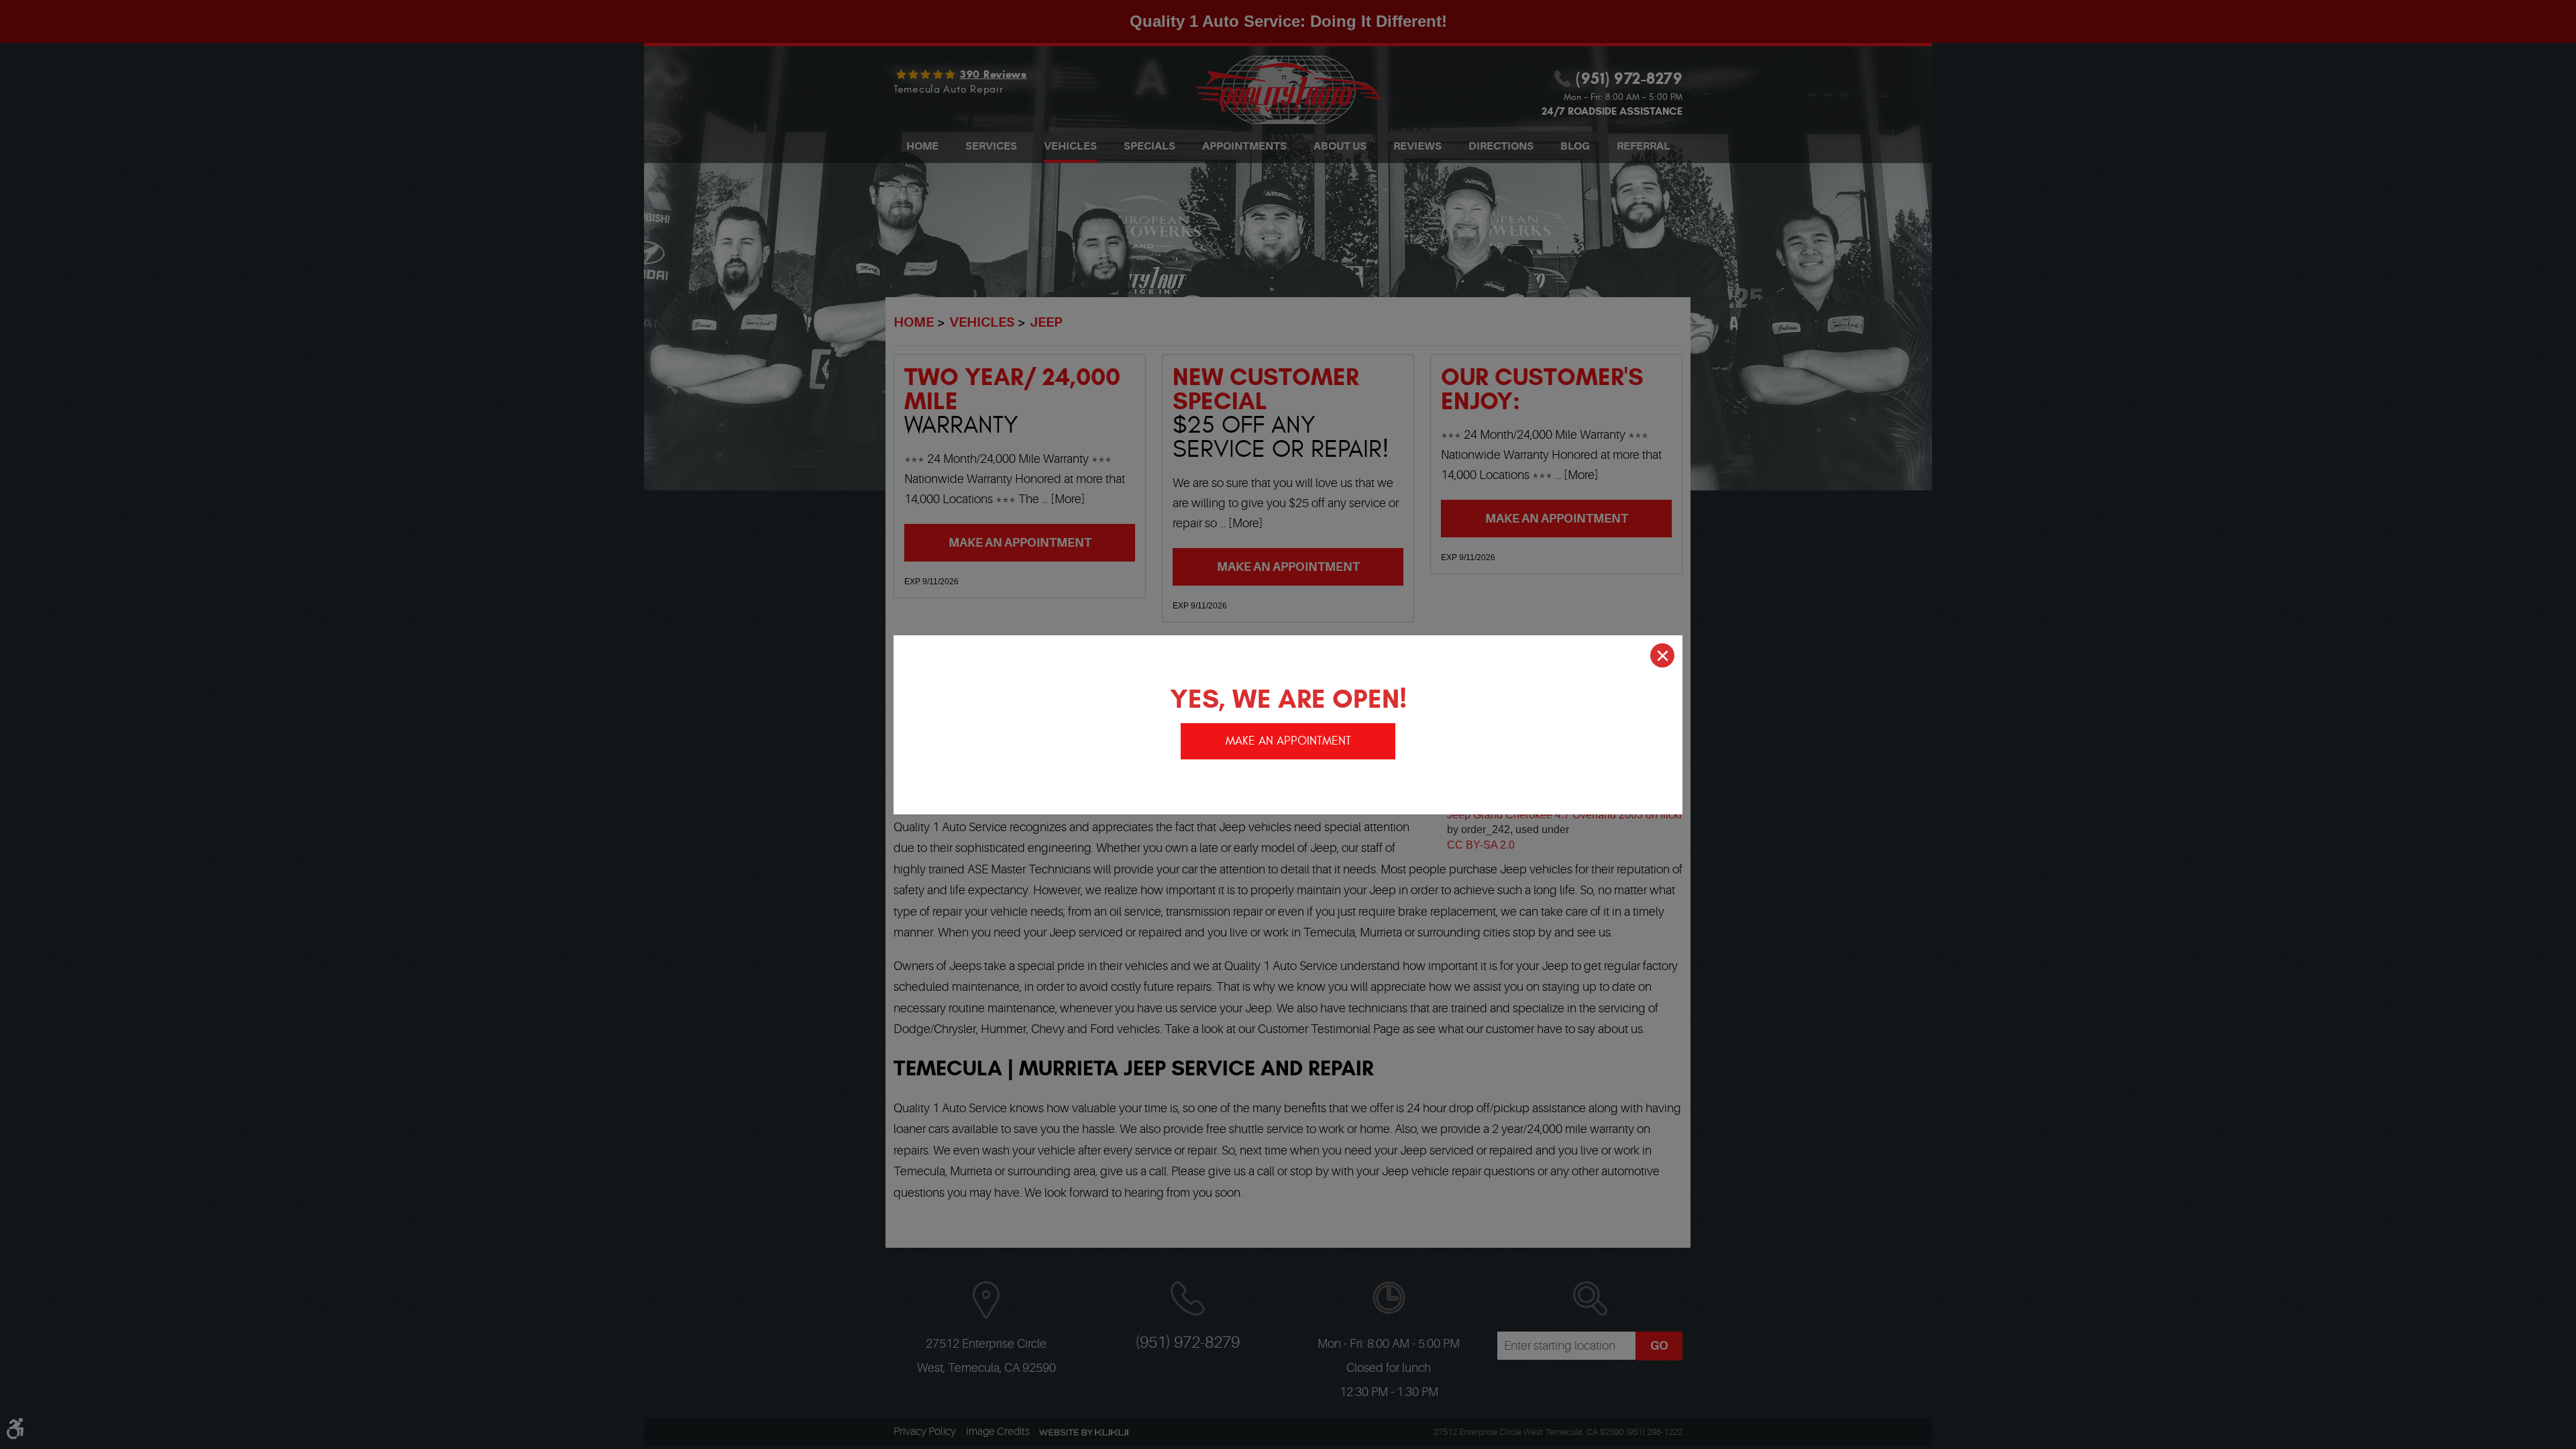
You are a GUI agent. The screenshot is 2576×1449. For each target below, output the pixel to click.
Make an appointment (1288, 741)
